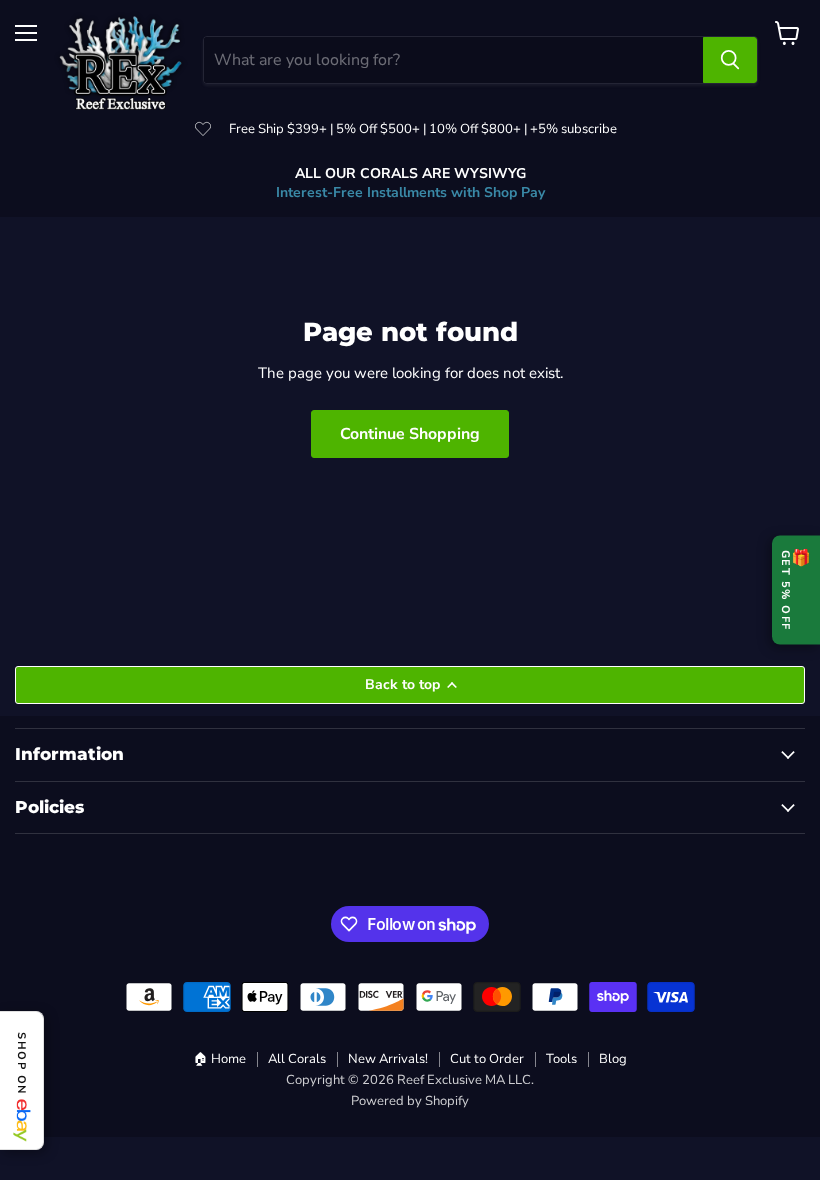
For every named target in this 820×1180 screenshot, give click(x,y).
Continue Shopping (410, 434)
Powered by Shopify (410, 1101)
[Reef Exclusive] (120, 60)
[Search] (730, 60)
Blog (613, 1059)
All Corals (297, 1059)
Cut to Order (487, 1059)
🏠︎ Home (219, 1059)
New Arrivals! (388, 1059)
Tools (561, 1059)
